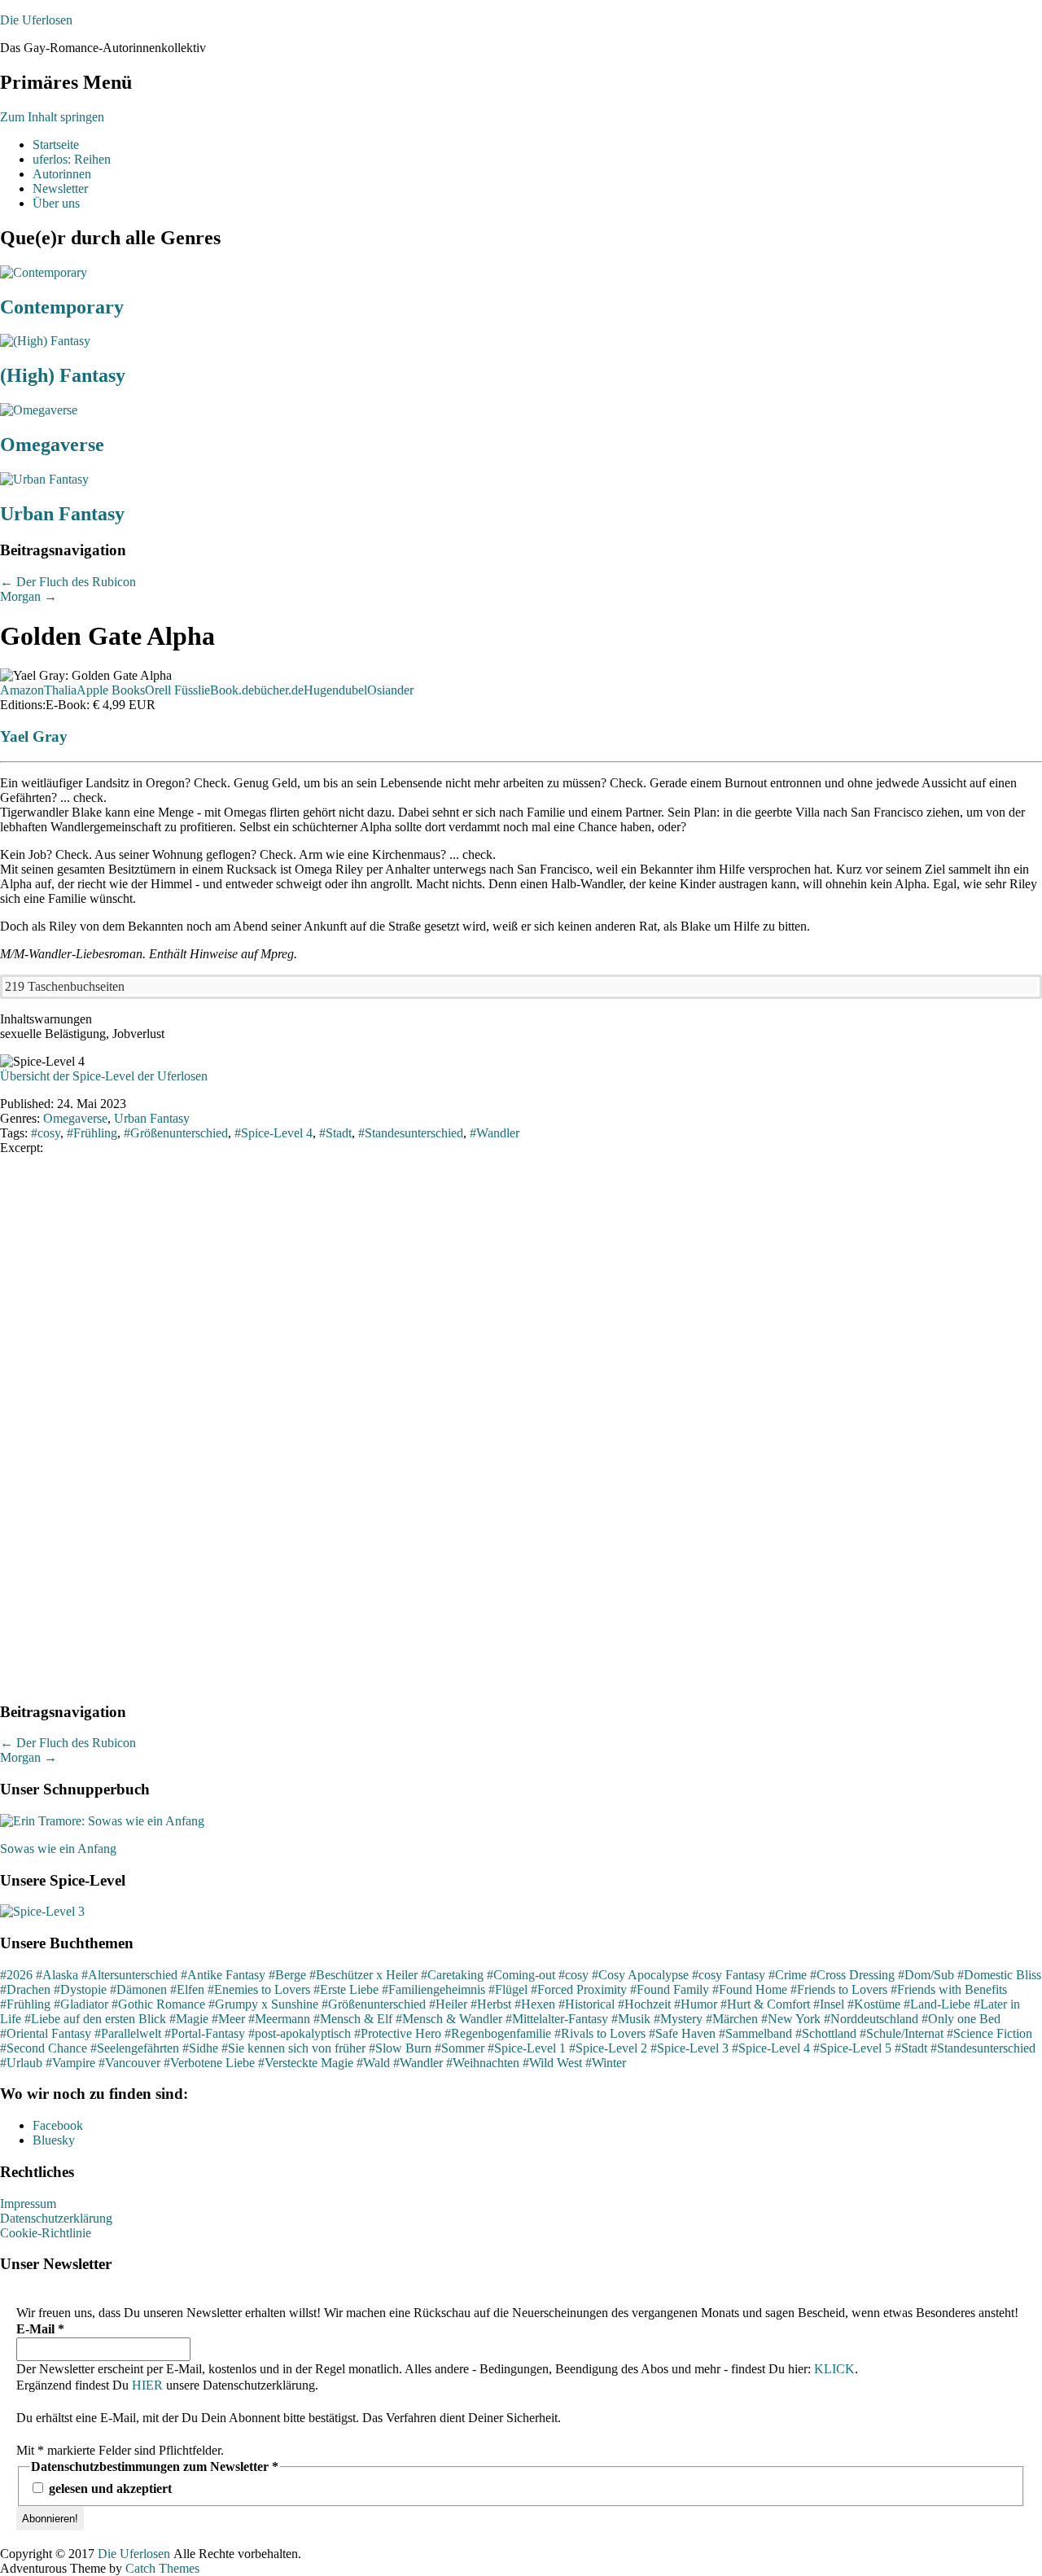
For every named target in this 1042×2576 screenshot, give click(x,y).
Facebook (58, 2125)
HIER (147, 2385)
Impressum (28, 2204)
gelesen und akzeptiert (109, 2488)
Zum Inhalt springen (52, 117)
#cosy (574, 1975)
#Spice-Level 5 (852, 2048)
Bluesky (54, 2140)
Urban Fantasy (62, 514)
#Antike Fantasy (223, 1975)
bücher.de (279, 690)
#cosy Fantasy (729, 1975)
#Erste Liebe (346, 1989)
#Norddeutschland (871, 2019)
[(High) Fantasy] (45, 341)
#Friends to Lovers (839, 1989)
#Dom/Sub (926, 1975)
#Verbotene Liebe (209, 2063)
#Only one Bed (961, 2019)
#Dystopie (80, 1989)
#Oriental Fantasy (46, 2033)
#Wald (373, 2063)
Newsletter (60, 188)
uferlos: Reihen (72, 159)
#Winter (606, 2063)
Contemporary (62, 307)
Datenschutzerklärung (56, 2218)
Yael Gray (34, 736)
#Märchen (732, 2019)
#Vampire (70, 2063)
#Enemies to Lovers (259, 1989)
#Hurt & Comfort (765, 2004)
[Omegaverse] (39, 410)
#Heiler (448, 2004)
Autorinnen (62, 174)
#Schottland (826, 2033)
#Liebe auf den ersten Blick (95, 2019)
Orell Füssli (175, 690)
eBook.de (229, 690)
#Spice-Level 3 (690, 2048)
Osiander (390, 690)
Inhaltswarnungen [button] (46, 1019)
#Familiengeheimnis (433, 1989)
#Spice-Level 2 (608, 2048)
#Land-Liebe (937, 2004)
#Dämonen (138, 1989)
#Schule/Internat (902, 2033)
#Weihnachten (483, 2063)
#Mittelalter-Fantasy (557, 2019)
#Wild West (552, 2063)
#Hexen (535, 2004)
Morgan (28, 596)
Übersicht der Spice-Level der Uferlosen (104, 1076)
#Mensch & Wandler (449, 2019)
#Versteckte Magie (306, 2063)
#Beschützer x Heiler (363, 1975)
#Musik (631, 2019)
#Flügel (508, 1989)
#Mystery (678, 2019)
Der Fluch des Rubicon (68, 582)
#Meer (228, 2019)
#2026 (16, 1975)
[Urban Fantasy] (44, 479)
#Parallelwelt (128, 2033)
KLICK (834, 2369)
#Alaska (57, 1975)
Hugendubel (335, 690)
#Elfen (187, 1989)
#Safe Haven (682, 2033)
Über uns (56, 203)
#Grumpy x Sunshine (263, 2004)
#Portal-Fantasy (205, 2033)
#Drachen (25, 1989)
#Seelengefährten (135, 2048)
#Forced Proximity (579, 1989)
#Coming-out (521, 1975)
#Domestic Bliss (999, 1975)
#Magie (189, 2019)
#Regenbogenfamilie (498, 2033)
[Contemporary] (44, 272)
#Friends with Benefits (949, 1989)
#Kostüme (874, 2004)
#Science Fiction (989, 2033)
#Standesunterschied (983, 2048)
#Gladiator (81, 2004)
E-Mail (40, 2329)
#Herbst (491, 2004)
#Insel (829, 2004)
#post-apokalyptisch (300, 2033)
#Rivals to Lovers (600, 2033)
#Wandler (418, 2063)
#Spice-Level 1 (527, 2048)
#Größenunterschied (374, 2004)
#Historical (587, 2004)
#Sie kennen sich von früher (293, 2048)
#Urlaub (21, 2063)
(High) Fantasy (63, 375)
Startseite (56, 145)
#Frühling (25, 2004)
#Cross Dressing (852, 1975)
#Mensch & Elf (353, 2019)
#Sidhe (200, 2048)
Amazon (22, 690)
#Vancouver (129, 2063)
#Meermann (279, 2019)
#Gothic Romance (158, 2004)
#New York (791, 2019)
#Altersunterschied (129, 1975)
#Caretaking (452, 1975)
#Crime (788, 1975)
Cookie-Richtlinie (46, 2233)
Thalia (60, 690)
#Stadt (911, 2048)
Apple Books (111, 690)
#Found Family (670, 1989)
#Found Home (750, 1989)
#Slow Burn (400, 2048)
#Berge (287, 1975)
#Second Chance (44, 2048)
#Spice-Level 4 (771, 2048)
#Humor (696, 2004)
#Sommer (460, 2048)
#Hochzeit (644, 2004)
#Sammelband (755, 2033)
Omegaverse (52, 445)
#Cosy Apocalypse (640, 1975)
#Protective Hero (398, 2033)
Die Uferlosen (36, 20)
